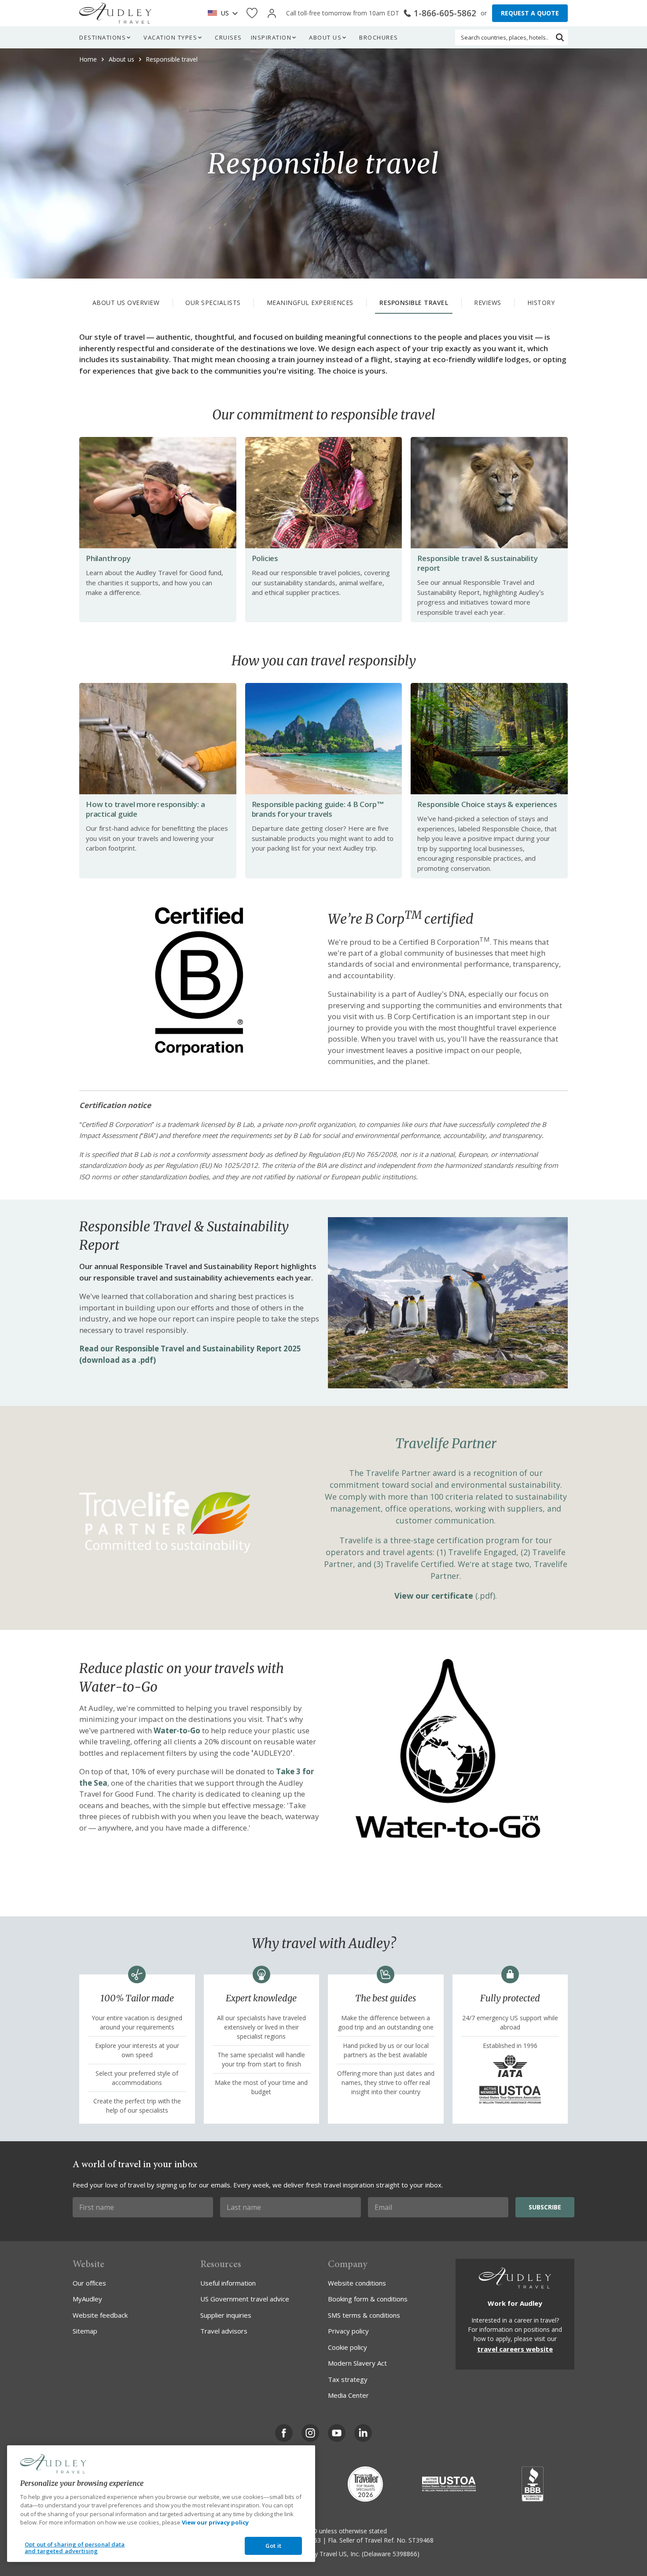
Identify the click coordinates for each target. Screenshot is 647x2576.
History (541, 303)
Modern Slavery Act (357, 2363)
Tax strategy (348, 2379)
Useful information (228, 2283)
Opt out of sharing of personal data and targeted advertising (75, 2548)
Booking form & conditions (368, 2299)
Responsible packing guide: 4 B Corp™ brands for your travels (318, 809)
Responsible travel (414, 303)
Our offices (89, 2283)
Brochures (379, 37)
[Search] (560, 37)
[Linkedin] (363, 2433)
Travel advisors (224, 2331)
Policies (265, 558)
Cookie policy (347, 2347)
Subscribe (545, 2207)
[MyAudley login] (272, 13)
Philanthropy (108, 558)
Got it (273, 2546)
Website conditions (357, 2283)
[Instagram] (310, 2433)
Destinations (103, 37)
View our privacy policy (215, 2522)
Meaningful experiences (310, 303)
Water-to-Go (177, 1730)
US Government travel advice (245, 2299)
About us (325, 37)
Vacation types (170, 37)
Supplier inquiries (226, 2315)
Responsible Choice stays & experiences (487, 804)
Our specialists (213, 303)
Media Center (348, 2395)
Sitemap (85, 2331)
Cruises (228, 37)
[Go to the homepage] (115, 13)
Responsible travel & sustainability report (477, 563)
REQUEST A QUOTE (530, 13)
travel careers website (515, 2349)
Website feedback (100, 2315)
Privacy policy (348, 2331)
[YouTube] (337, 2433)
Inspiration (271, 37)
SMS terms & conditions (364, 2315)
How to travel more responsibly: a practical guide (145, 809)
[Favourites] (252, 13)
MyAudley (87, 2299)
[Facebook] (284, 2433)
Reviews (488, 303)
